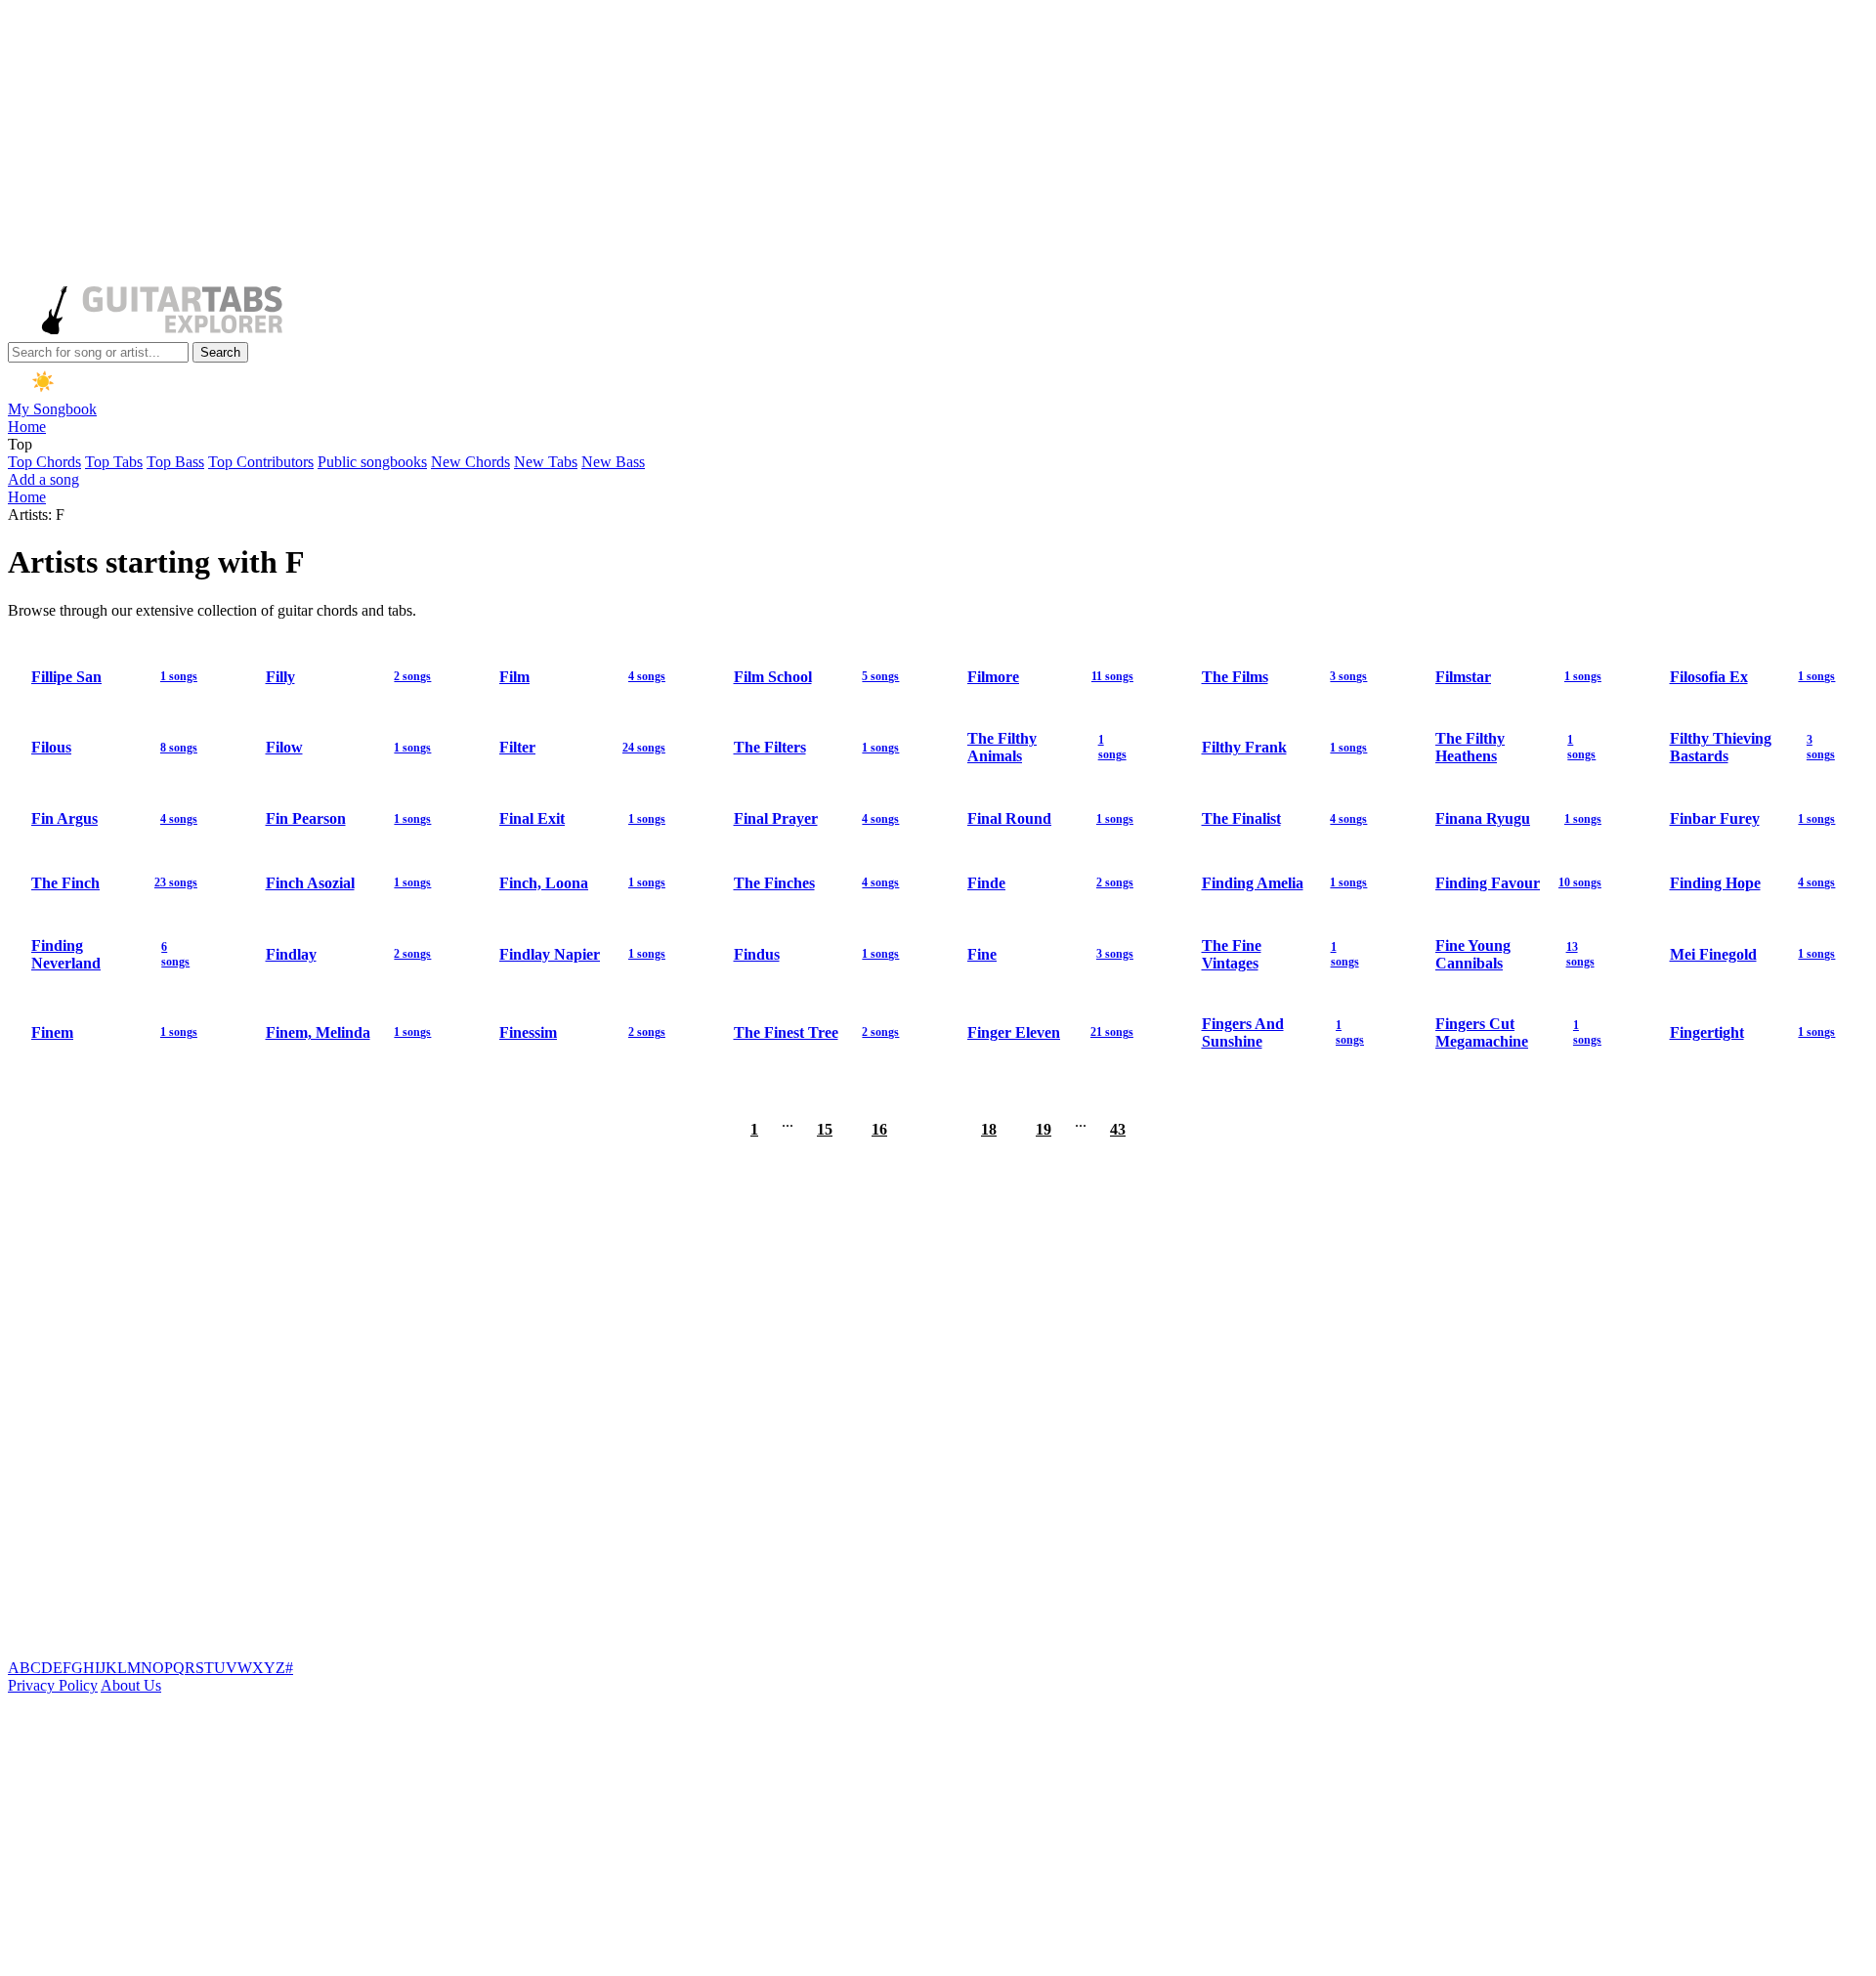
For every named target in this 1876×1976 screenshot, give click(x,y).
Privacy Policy (53, 1685)
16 (879, 1129)
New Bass (613, 462)
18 (989, 1129)
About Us (131, 1685)
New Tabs (546, 462)
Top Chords (44, 462)
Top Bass (175, 462)
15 (825, 1129)
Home (27, 427)
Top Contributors (261, 462)
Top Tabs (114, 462)
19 (1044, 1129)
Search (220, 352)
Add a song (43, 479)
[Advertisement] (594, 145)
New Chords (470, 462)
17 (934, 1129)
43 (1118, 1129)
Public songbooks (372, 462)
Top (20, 444)
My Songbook (52, 409)
